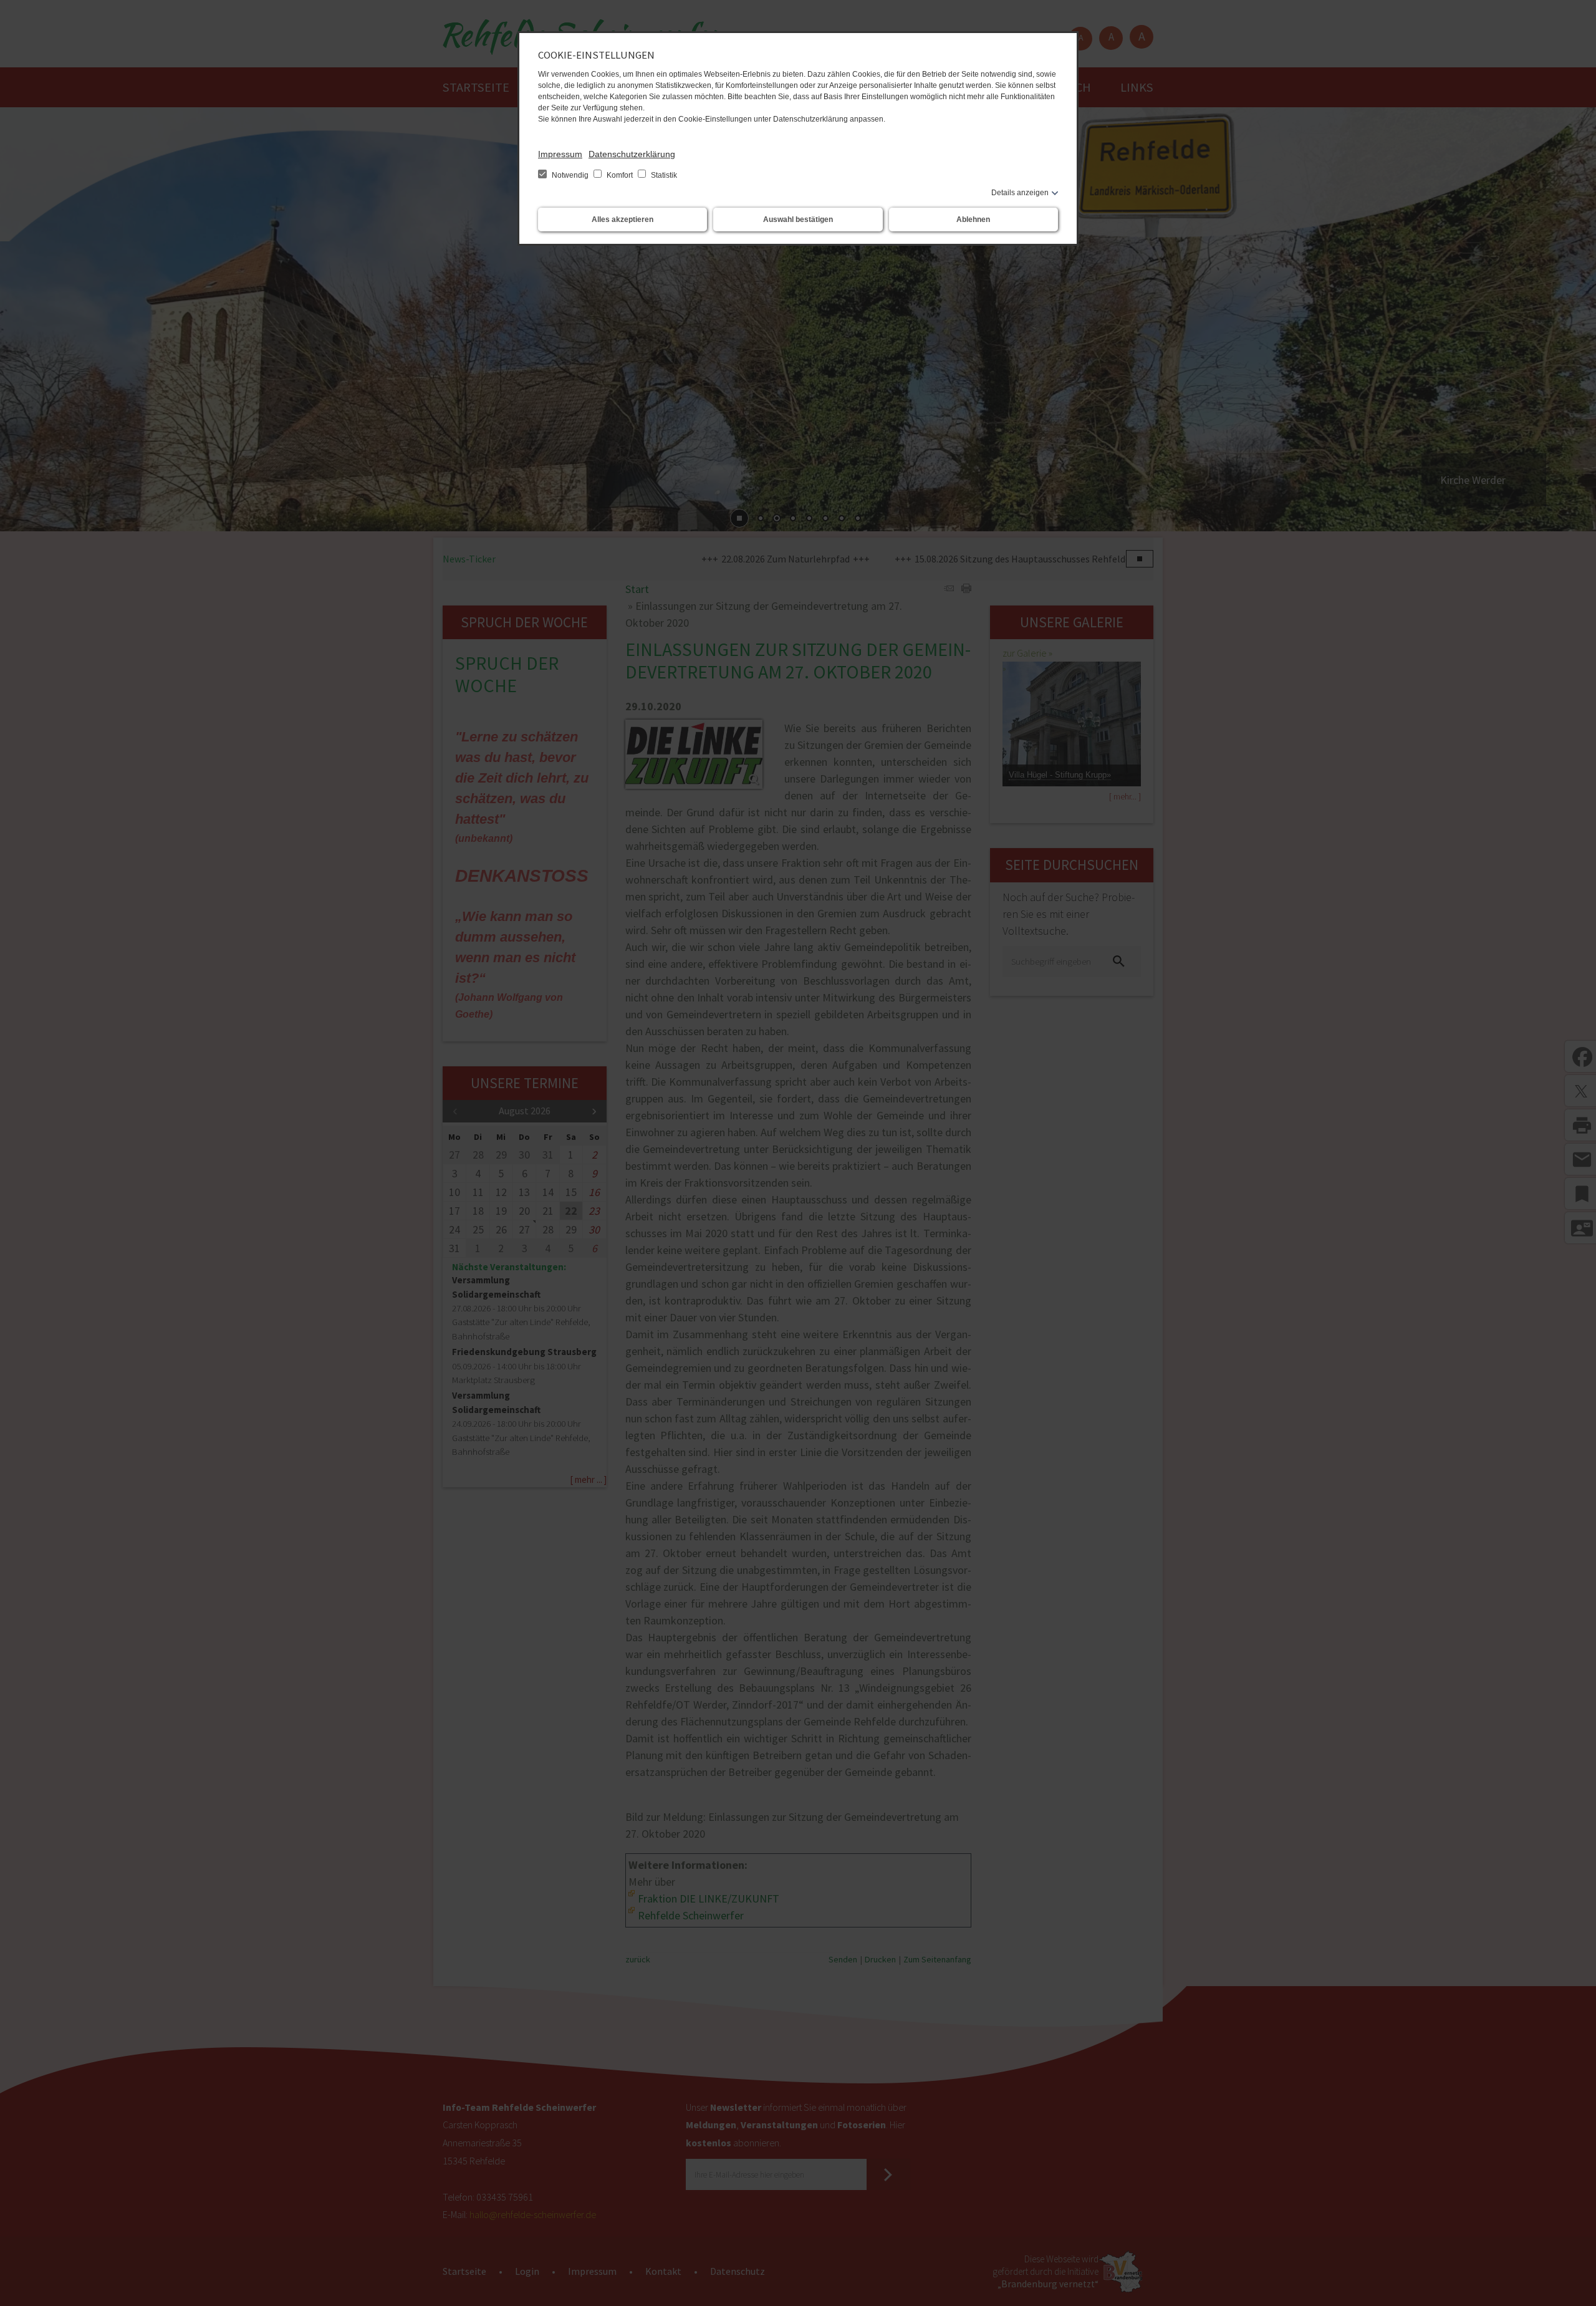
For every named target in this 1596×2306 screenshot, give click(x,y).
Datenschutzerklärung (632, 154)
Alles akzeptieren (623, 220)
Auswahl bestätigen (798, 220)
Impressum (560, 154)
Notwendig (570, 175)
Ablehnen (973, 220)
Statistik (663, 175)
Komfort (620, 175)
